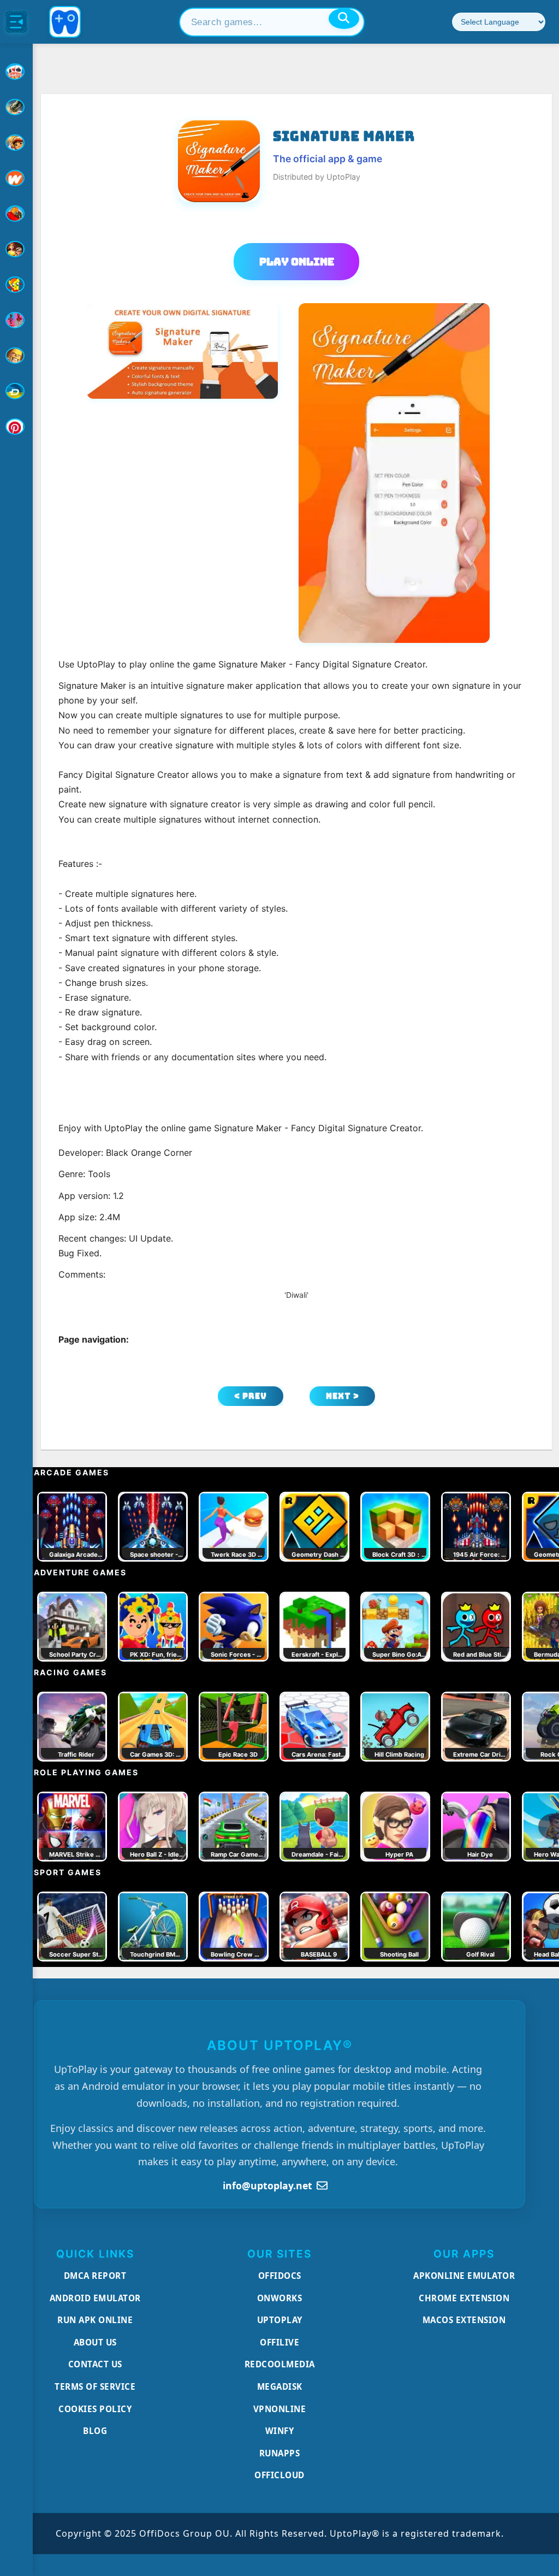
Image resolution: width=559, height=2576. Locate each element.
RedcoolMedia (280, 2364)
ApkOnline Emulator (464, 2276)
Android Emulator (95, 2298)
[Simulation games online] (16, 285)
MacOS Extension (464, 2320)
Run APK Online (95, 2320)
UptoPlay (280, 2320)
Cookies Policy (95, 2409)
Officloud (279, 2475)
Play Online (297, 262)
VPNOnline (280, 2409)
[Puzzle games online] (16, 249)
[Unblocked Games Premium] (16, 427)
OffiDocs (280, 2276)
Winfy (280, 2431)
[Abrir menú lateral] (16, 22)
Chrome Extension (464, 2298)
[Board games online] (16, 178)
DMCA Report (95, 2276)
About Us (95, 2342)
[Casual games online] (16, 214)
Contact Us (95, 2364)
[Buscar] (344, 19)
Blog (95, 2431)
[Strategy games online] (16, 356)
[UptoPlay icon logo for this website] (16, 72)
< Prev (251, 1396)
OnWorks (280, 2298)
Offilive (279, 2342)
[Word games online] (16, 391)
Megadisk (280, 2386)
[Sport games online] (16, 320)
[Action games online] (16, 107)
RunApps (280, 2453)
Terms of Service (95, 2386)
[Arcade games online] (16, 143)
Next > (343, 1396)
